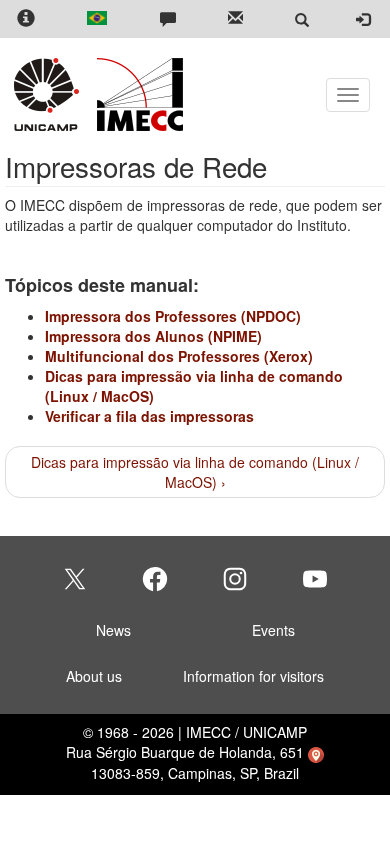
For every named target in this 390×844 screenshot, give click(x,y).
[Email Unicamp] (235, 19)
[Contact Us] (168, 19)
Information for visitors (253, 676)
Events (273, 630)
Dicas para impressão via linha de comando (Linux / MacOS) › (195, 472)
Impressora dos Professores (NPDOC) (173, 316)
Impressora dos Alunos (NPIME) (153, 336)
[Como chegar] (316, 752)
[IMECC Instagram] (235, 579)
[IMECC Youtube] (315, 579)
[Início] (136, 94)
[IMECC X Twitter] (75, 579)
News (113, 630)
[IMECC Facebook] (155, 579)
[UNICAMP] (50, 94)
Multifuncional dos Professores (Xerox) (179, 356)
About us (94, 676)
